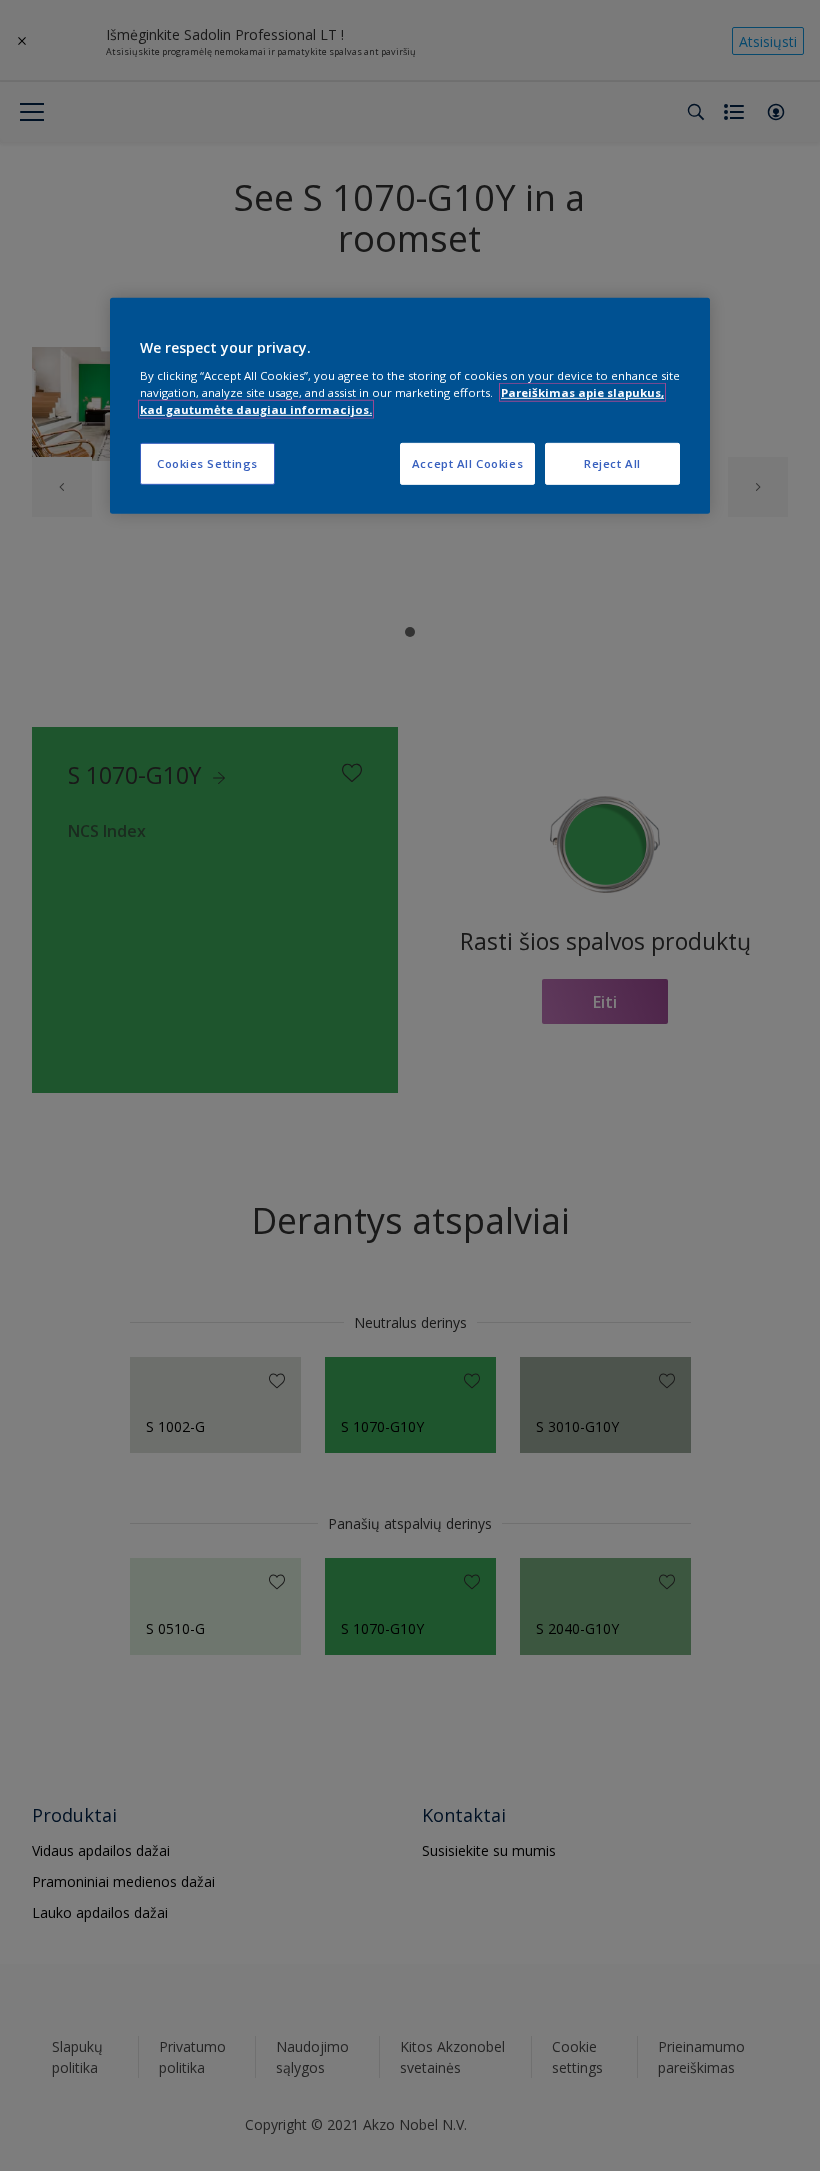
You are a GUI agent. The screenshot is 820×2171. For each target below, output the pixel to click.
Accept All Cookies (467, 463)
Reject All (612, 463)
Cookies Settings (207, 463)
